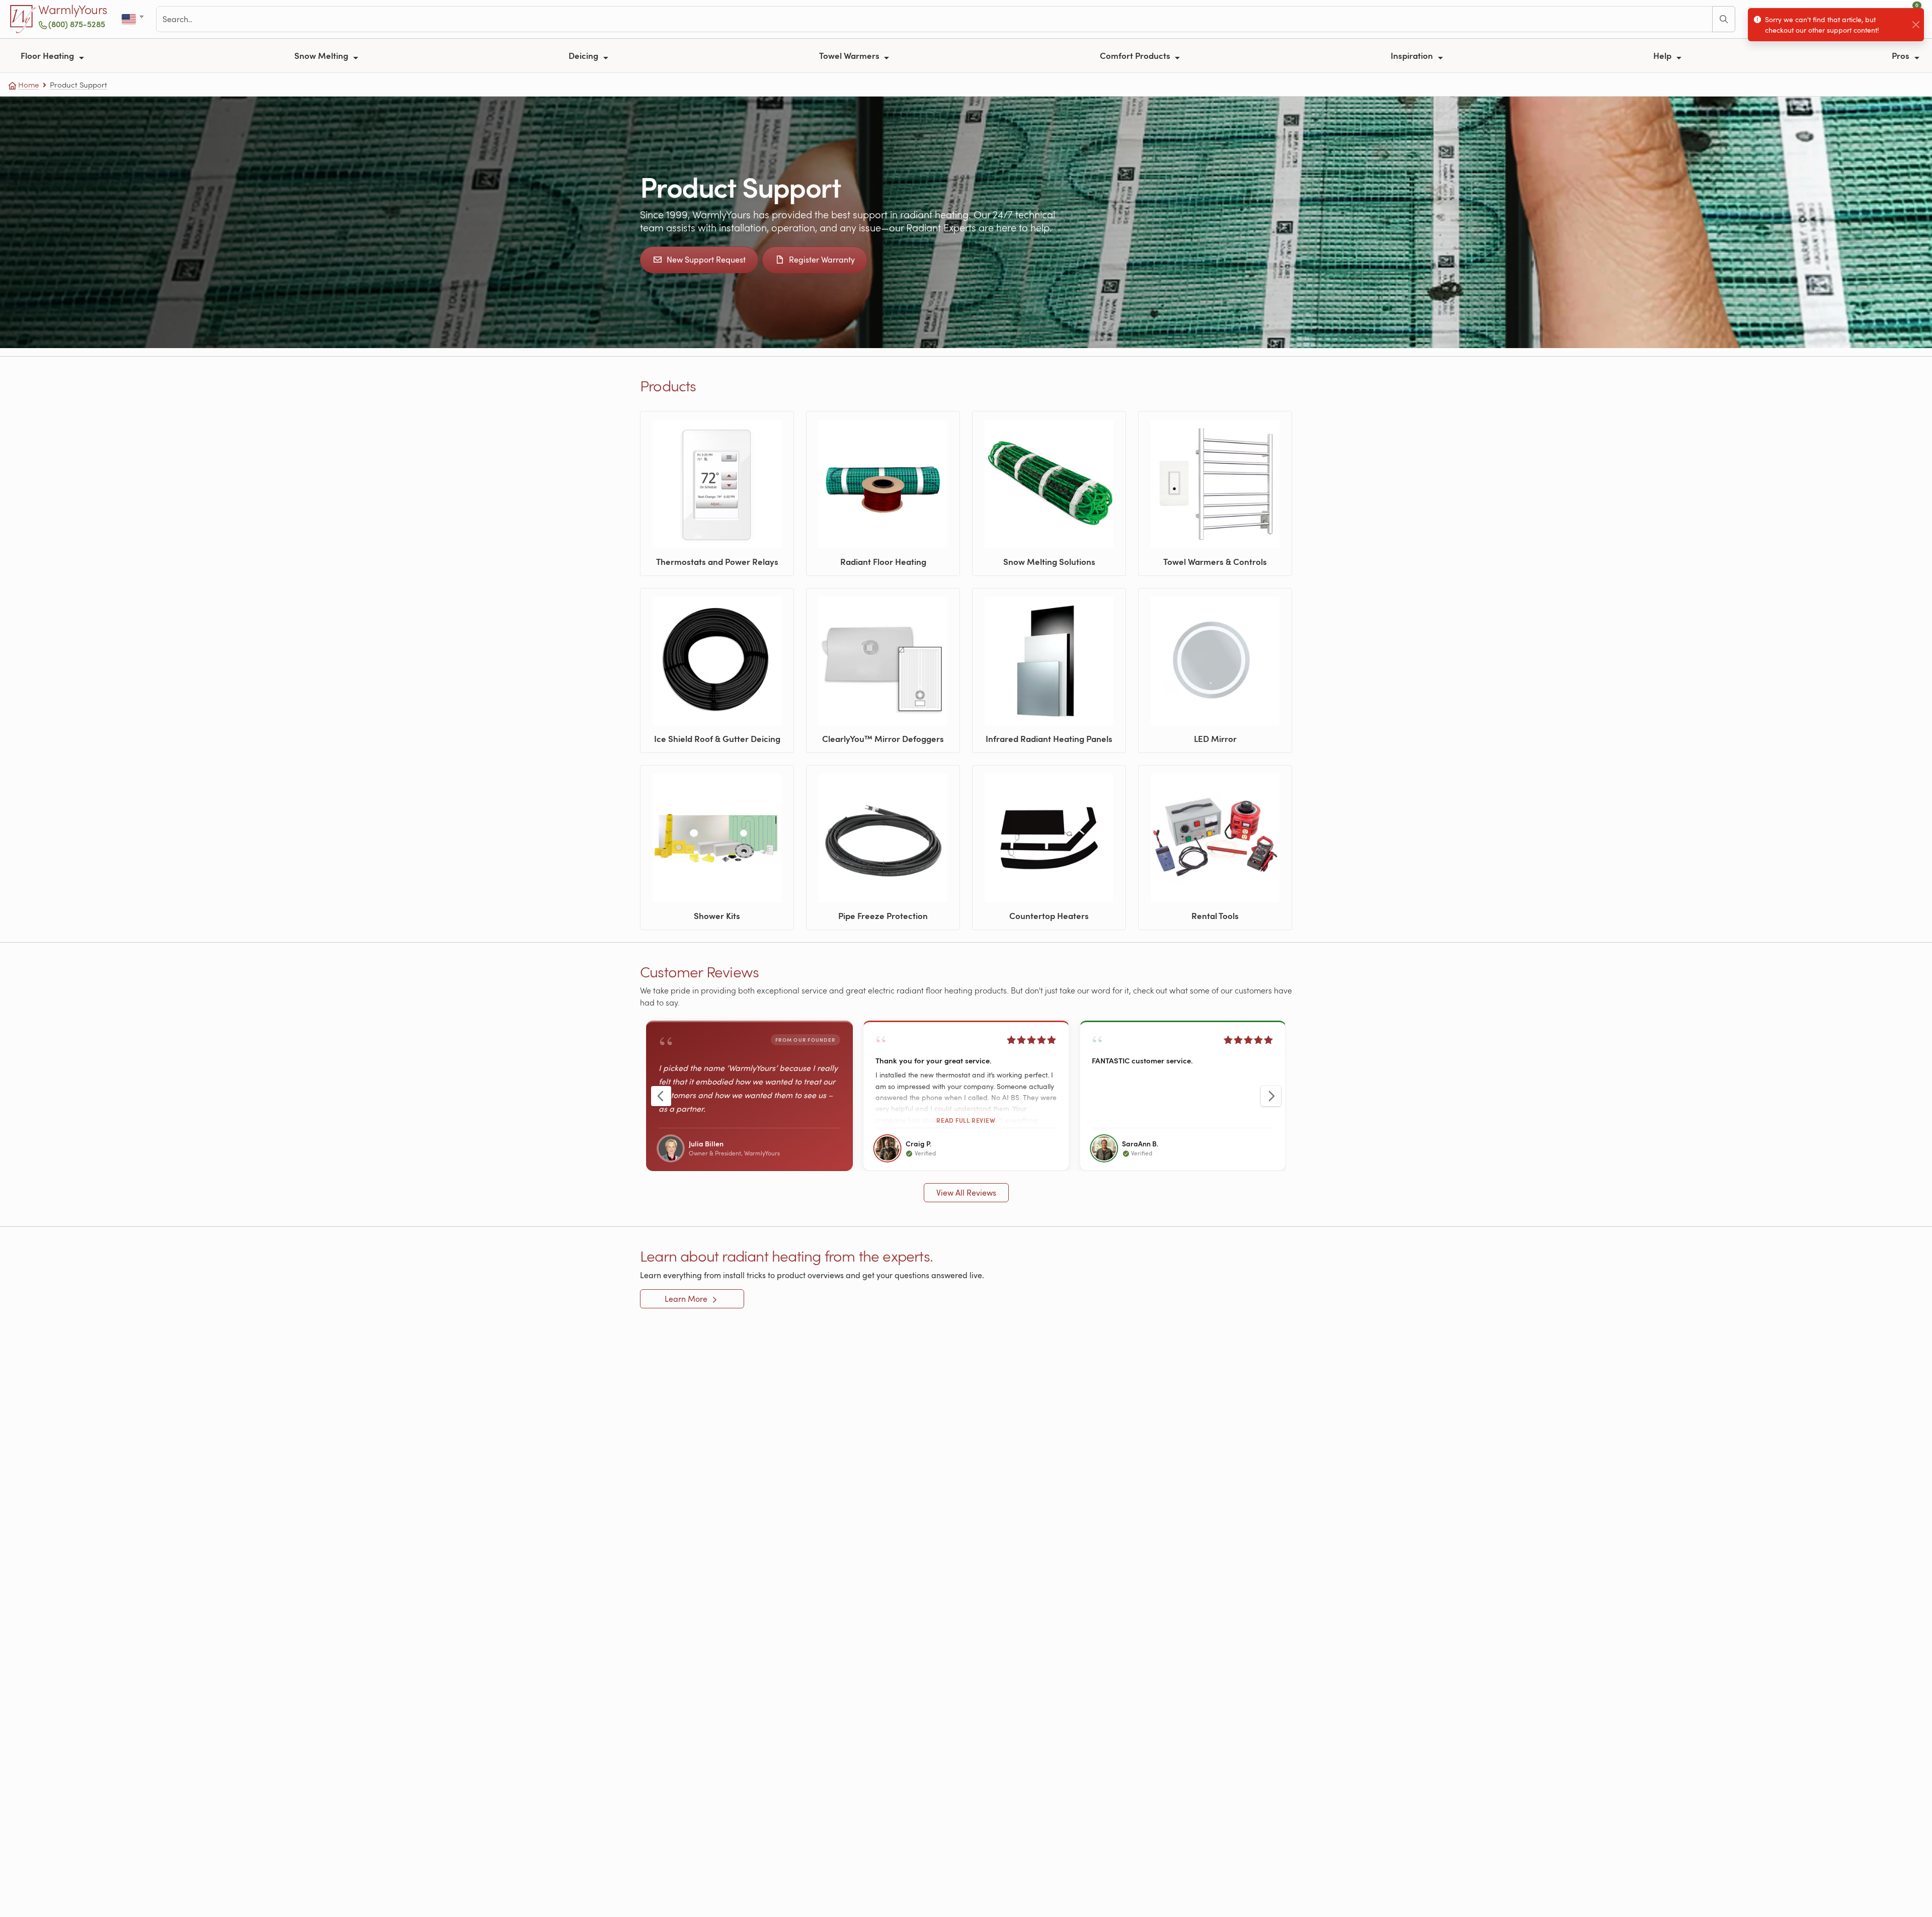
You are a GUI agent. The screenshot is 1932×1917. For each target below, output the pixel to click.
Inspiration (1413, 55)
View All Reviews (966, 1193)
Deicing (584, 55)
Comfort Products (1136, 55)
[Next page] (1271, 1096)
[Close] (1916, 25)
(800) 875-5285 (77, 24)
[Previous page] (661, 1096)
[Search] (1724, 19)
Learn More (687, 1299)
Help (1663, 55)
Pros (1902, 55)
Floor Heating (48, 55)
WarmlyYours (73, 10)
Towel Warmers (850, 55)
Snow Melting (322, 55)
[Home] (23, 19)
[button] (966, 1096)
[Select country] (134, 19)
